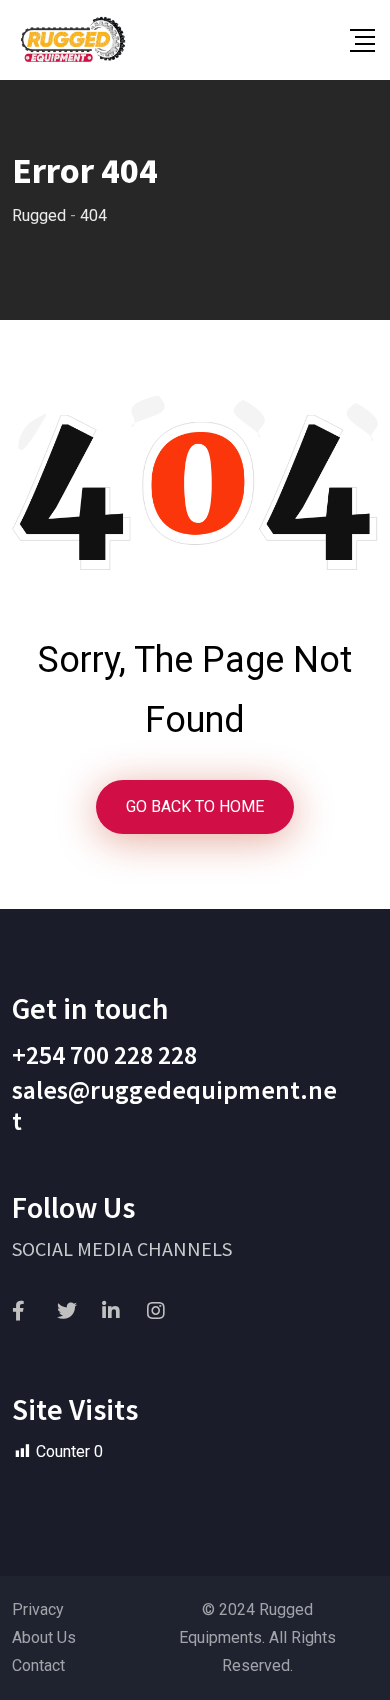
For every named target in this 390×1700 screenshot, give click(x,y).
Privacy (38, 1609)
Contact (38, 1665)
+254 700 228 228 (104, 1054)
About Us (44, 1637)
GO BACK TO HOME (195, 806)
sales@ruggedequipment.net (174, 1104)
